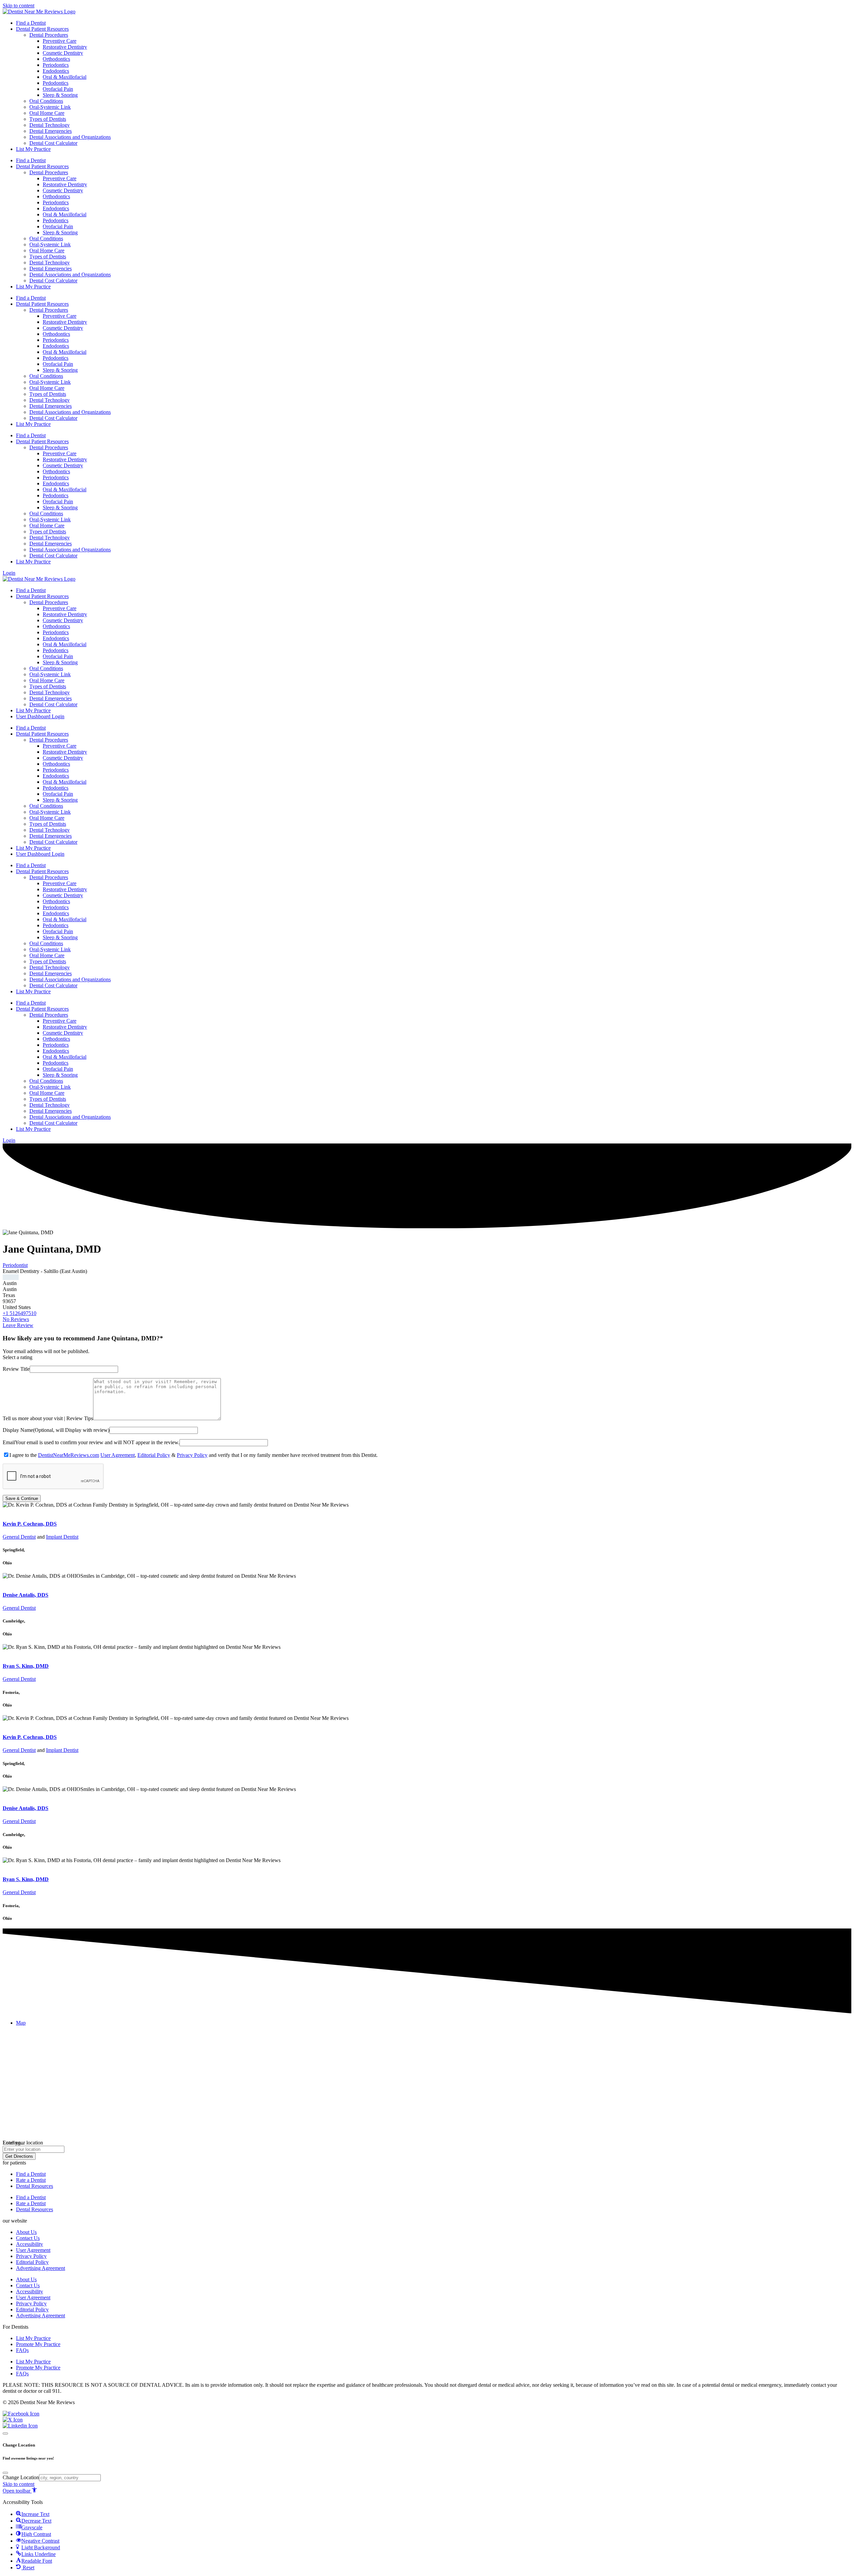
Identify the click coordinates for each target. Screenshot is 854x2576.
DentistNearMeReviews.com (69, 1455)
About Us (26, 2232)
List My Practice (33, 149)
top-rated (12, 1511)
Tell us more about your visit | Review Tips (48, 1418)
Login (9, 573)
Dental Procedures (49, 35)
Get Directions (19, 2156)
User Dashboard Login (40, 716)
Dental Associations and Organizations (70, 137)
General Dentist (19, 1537)
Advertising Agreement (41, 2268)
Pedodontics (56, 83)
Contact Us (28, 2238)
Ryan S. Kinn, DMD (26, 1666)
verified (11, 1277)
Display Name (18, 1430)
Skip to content (19, 6)
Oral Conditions (46, 101)
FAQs (22, 2350)
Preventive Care (60, 41)
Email (9, 1442)
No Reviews (16, 1319)
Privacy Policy (192, 1455)
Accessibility (30, 2244)
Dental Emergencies (51, 131)
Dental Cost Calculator (53, 143)
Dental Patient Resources (42, 29)
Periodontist (15, 1265)
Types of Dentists (48, 119)
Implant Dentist (62, 1537)
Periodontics (56, 65)
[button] (14, 2163)
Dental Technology (50, 125)
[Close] (5, 2433)
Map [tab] (21, 2023)
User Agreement (118, 1455)
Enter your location (23, 2143)
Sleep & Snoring (60, 95)
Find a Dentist (31, 23)
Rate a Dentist (31, 2180)
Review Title (16, 1369)
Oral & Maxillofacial (65, 77)
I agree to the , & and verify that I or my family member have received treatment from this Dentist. (193, 1455)
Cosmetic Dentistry (63, 53)
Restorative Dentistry (65, 47)
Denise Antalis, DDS (26, 1595)
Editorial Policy (154, 1455)
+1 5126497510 (20, 1313)
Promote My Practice (38, 2344)
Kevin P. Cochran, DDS (30, 1524)
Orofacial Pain (58, 89)
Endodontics (56, 71)
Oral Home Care (47, 113)
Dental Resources (35, 2186)
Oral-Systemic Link (50, 107)
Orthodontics (56, 59)
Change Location (21, 2477)
